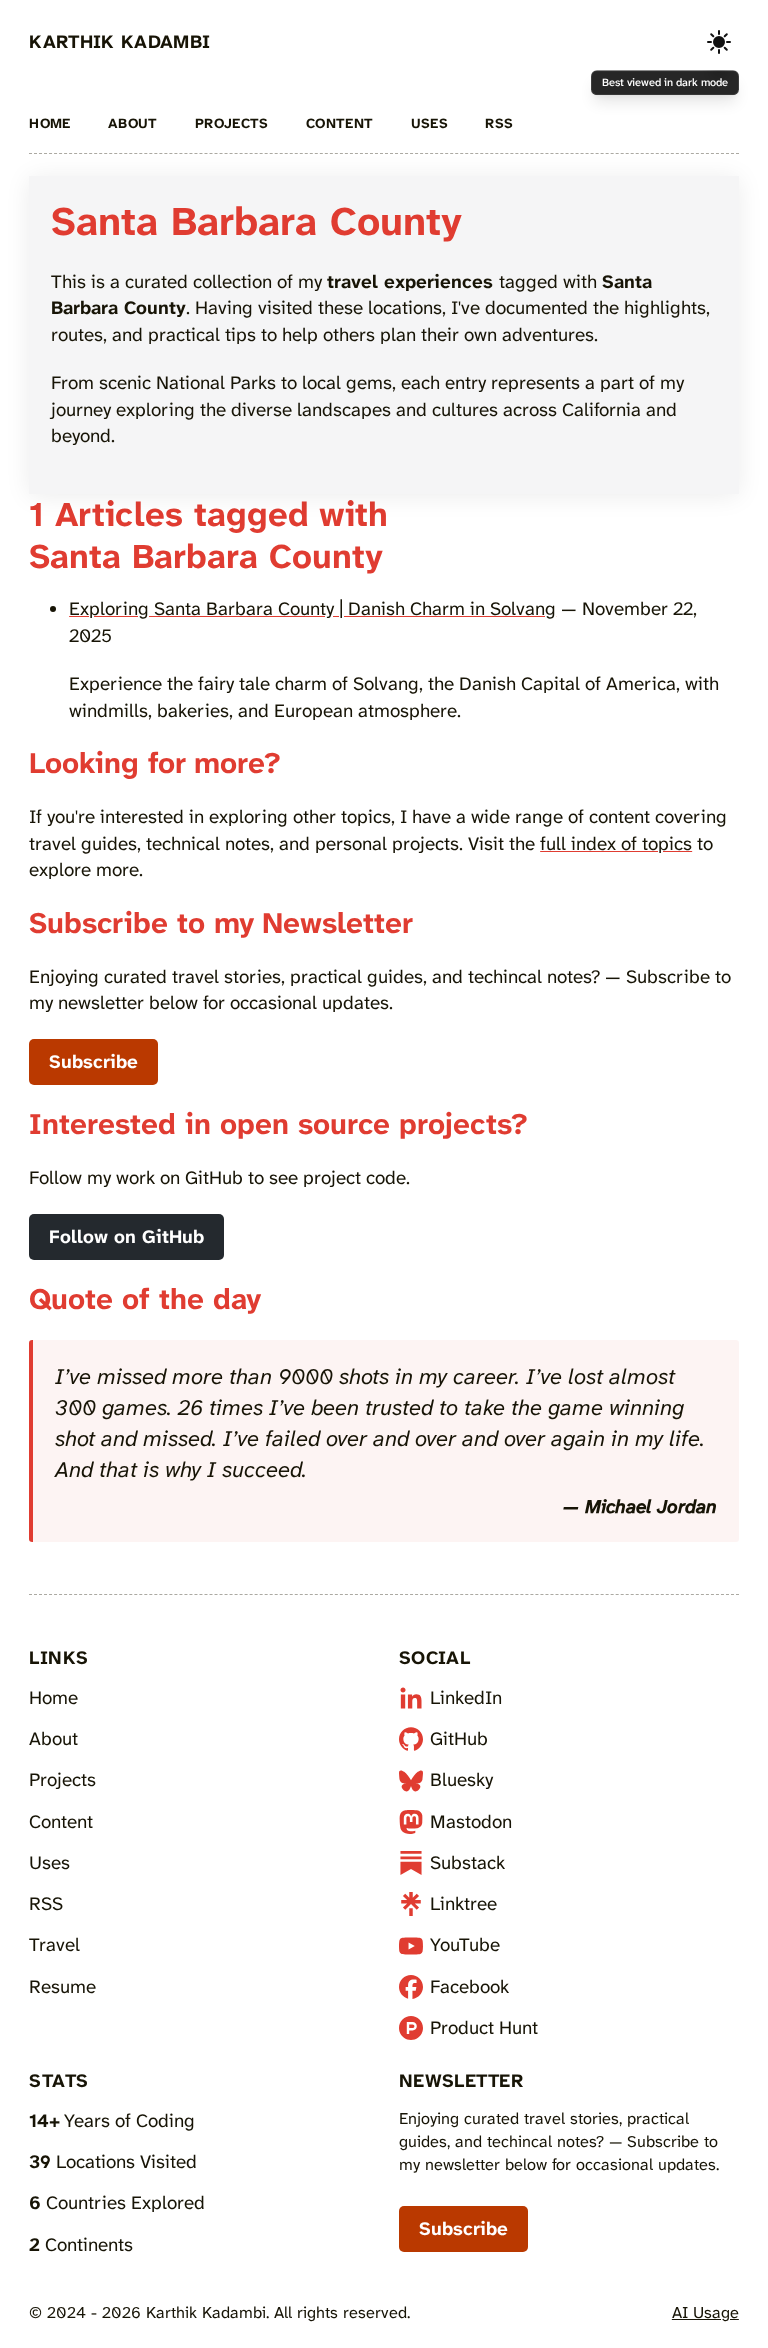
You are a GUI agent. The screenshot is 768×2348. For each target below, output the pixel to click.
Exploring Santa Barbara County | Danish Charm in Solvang (312, 608)
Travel (54, 1944)
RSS (499, 123)
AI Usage (705, 2312)
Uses (429, 123)
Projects (232, 123)
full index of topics (616, 843)
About (133, 123)
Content (340, 123)
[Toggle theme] (719, 42)
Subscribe (93, 1061)
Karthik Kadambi (119, 41)
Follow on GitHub (126, 1236)
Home (49, 123)
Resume (62, 1986)
